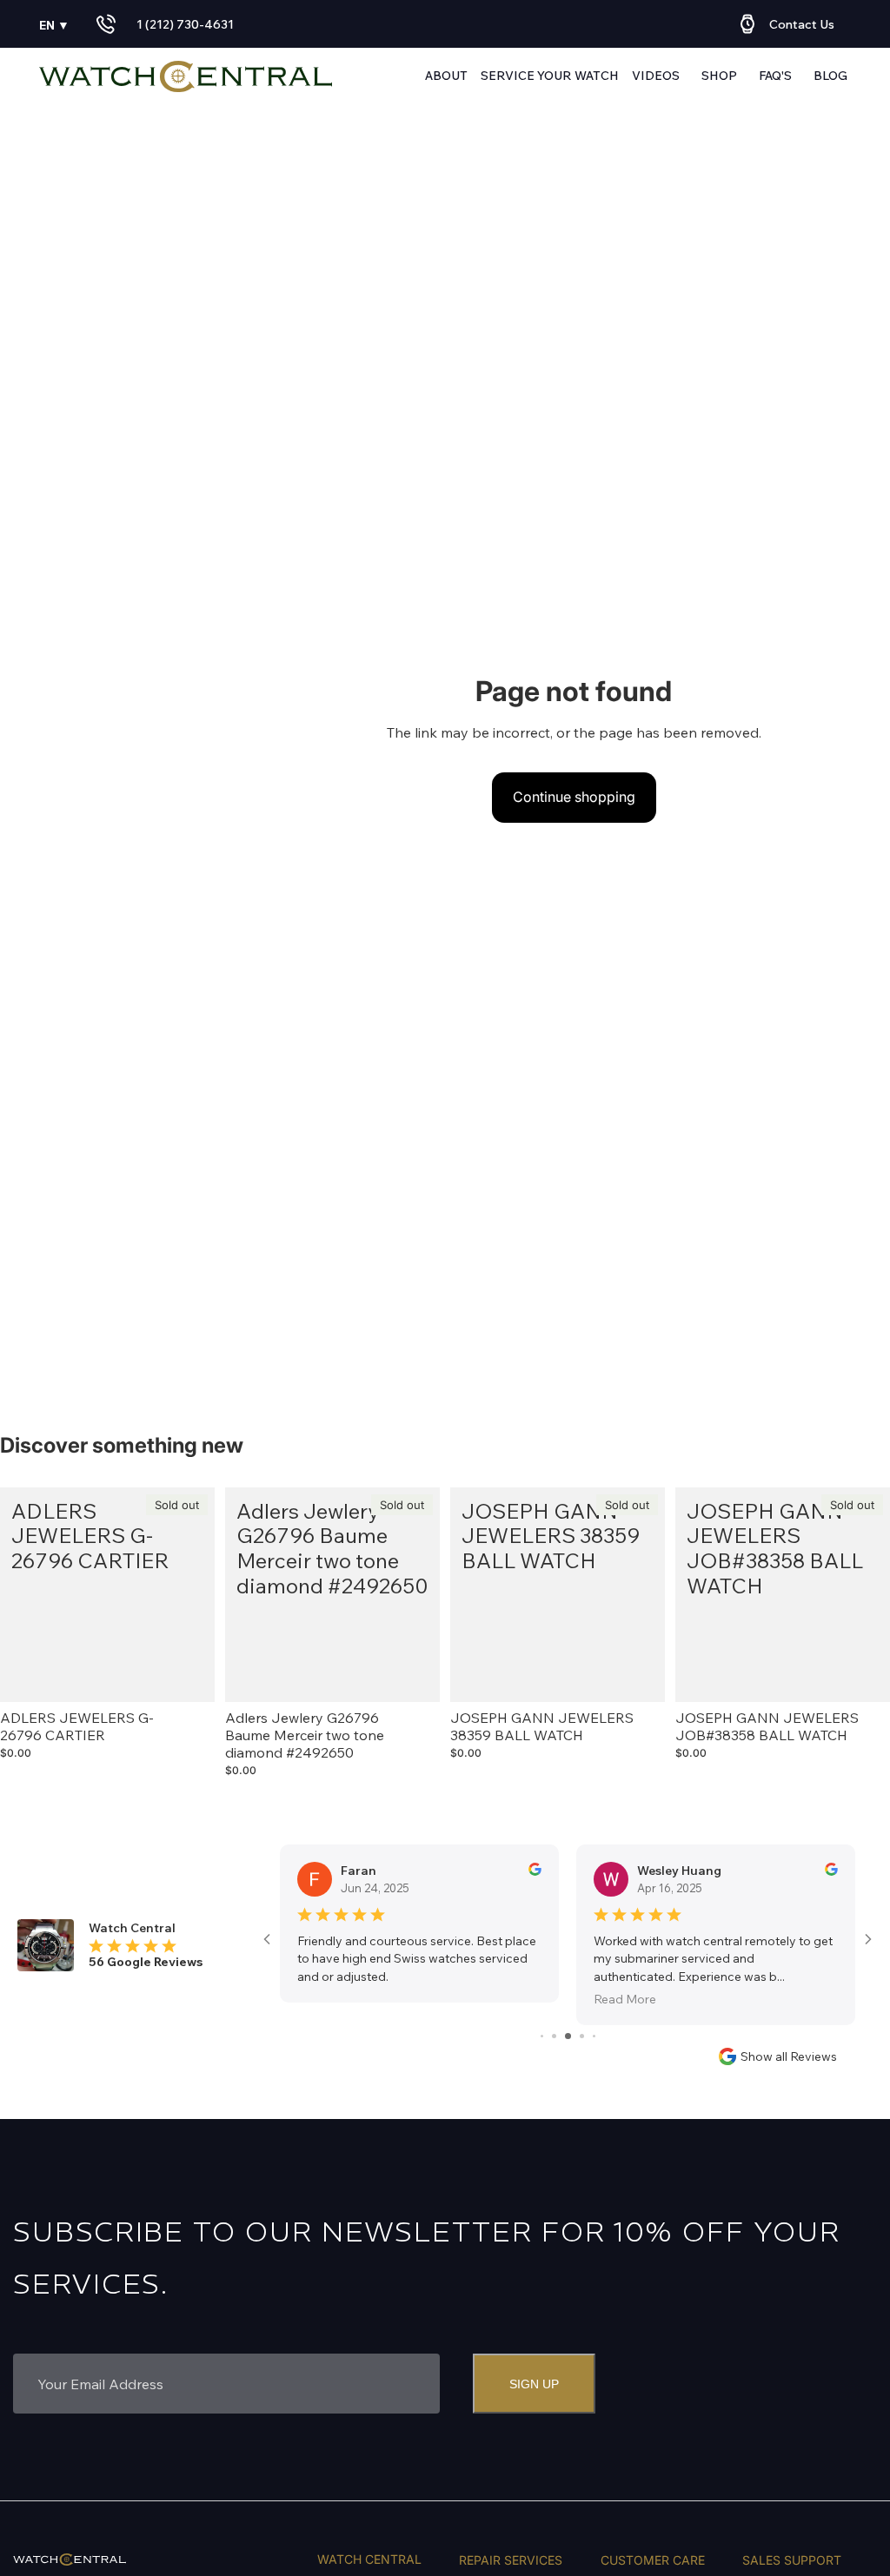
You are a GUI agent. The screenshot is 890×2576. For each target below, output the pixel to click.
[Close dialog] (673, 1146)
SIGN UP (638, 1485)
